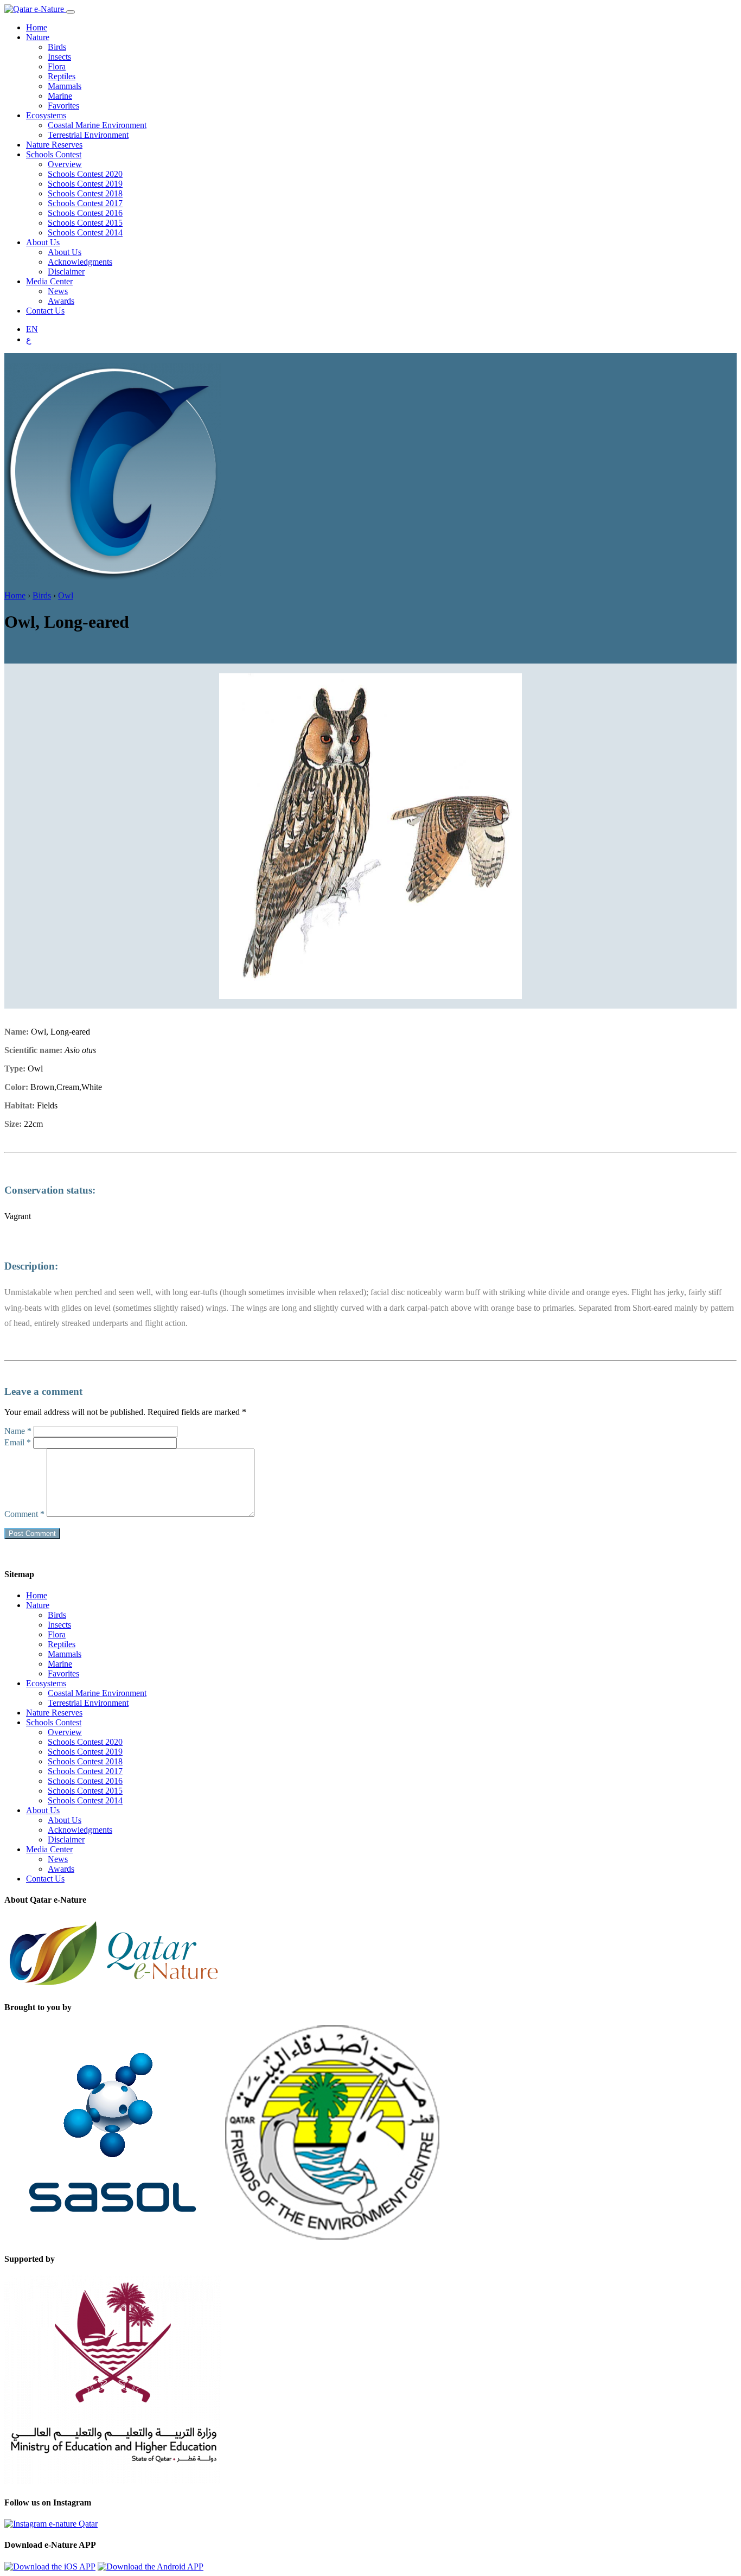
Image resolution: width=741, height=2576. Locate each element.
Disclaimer (66, 272)
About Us (43, 242)
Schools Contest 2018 (85, 193)
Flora (57, 66)
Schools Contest (54, 154)
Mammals (65, 86)
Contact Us (45, 311)
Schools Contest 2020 (85, 174)
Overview (65, 164)
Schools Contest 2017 (85, 203)
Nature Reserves (54, 145)
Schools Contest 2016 (85, 213)
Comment (24, 1514)
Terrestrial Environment (88, 135)
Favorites (63, 106)
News (58, 291)
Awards (61, 301)
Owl (66, 595)
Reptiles (62, 76)
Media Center (49, 281)
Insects (59, 57)
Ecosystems (46, 115)
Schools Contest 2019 (85, 184)
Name (18, 1431)
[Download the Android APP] (151, 2567)
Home (37, 27)
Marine (60, 96)
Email (18, 1442)
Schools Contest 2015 (85, 223)
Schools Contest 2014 (85, 232)
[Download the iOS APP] (50, 2567)
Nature (38, 37)
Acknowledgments (80, 262)
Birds (57, 47)
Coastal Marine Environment (97, 125)
